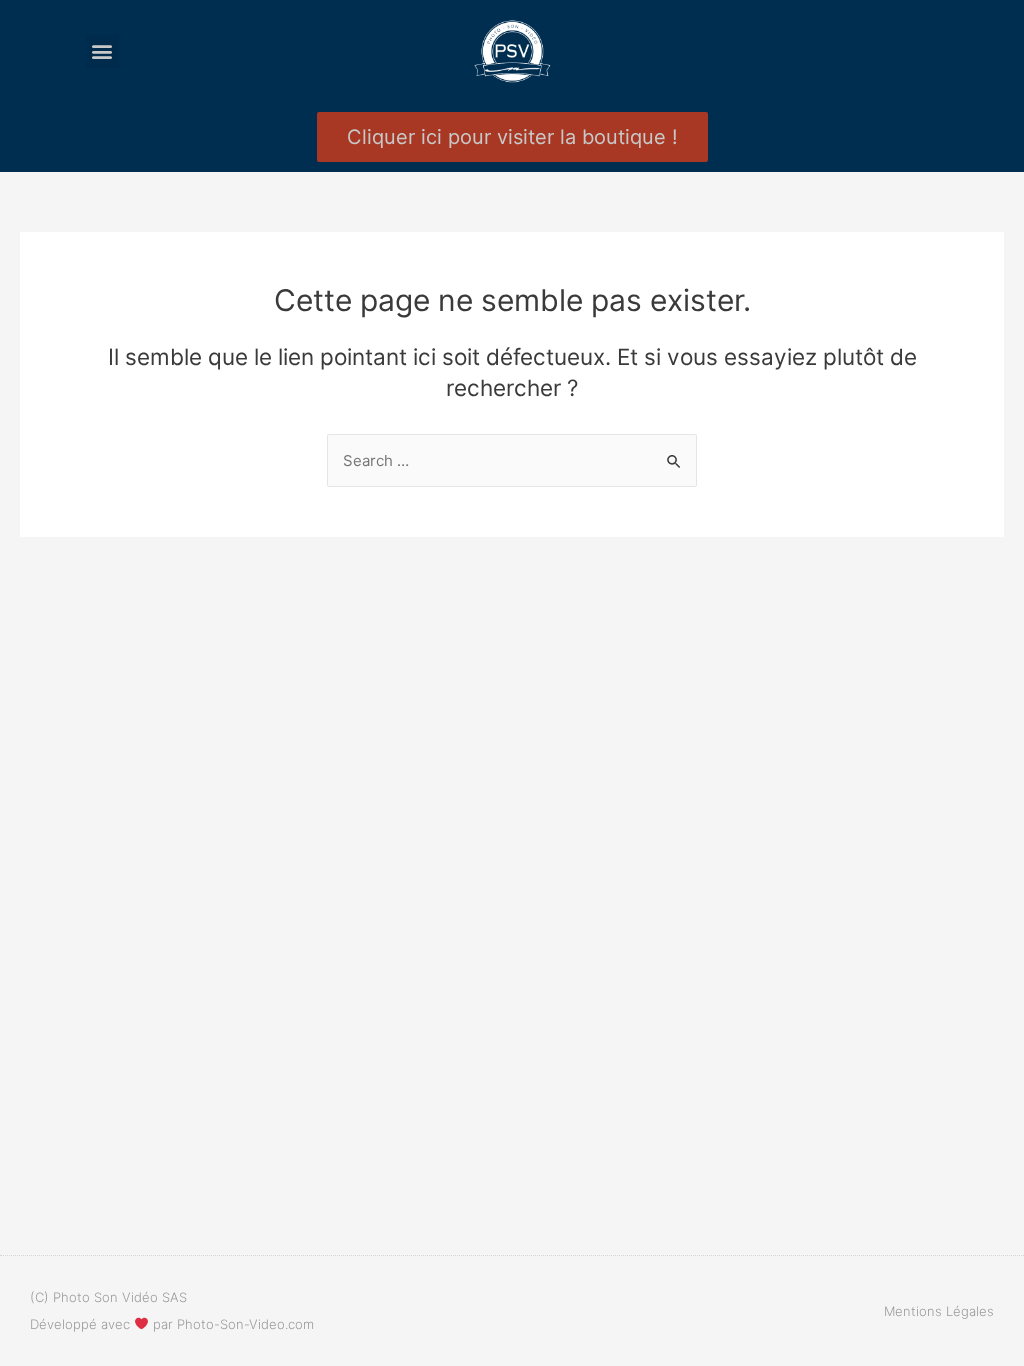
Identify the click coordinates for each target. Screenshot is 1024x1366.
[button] (102, 51)
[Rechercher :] (512, 460)
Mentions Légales (939, 1311)
